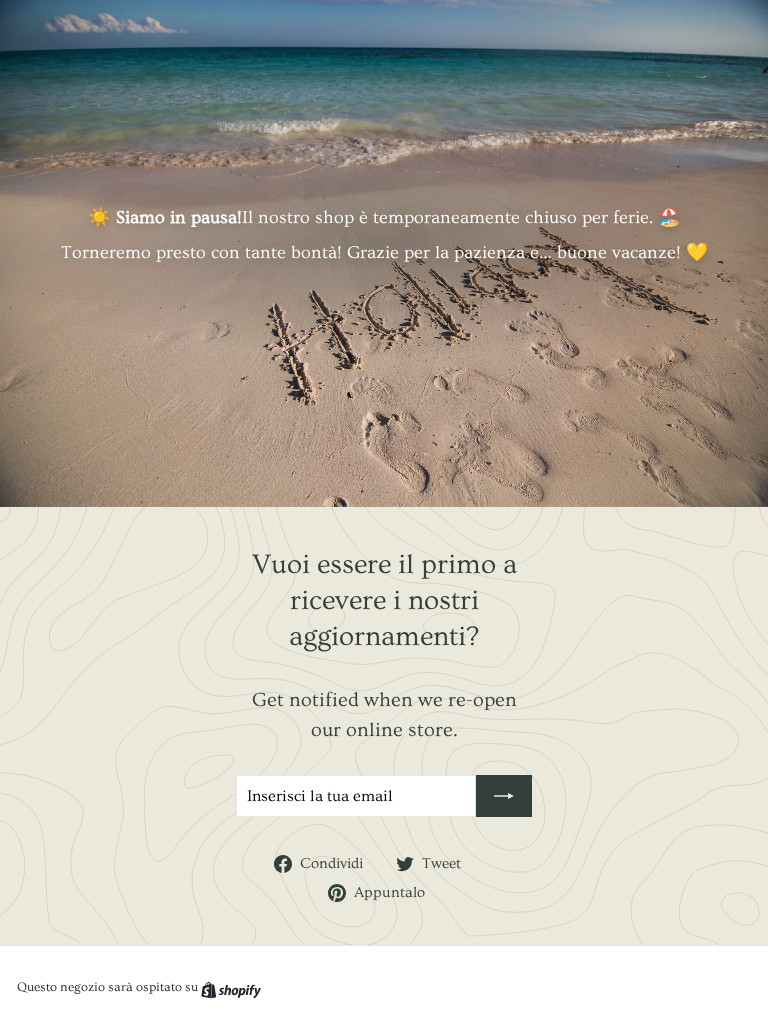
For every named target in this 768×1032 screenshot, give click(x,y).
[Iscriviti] (504, 796)
